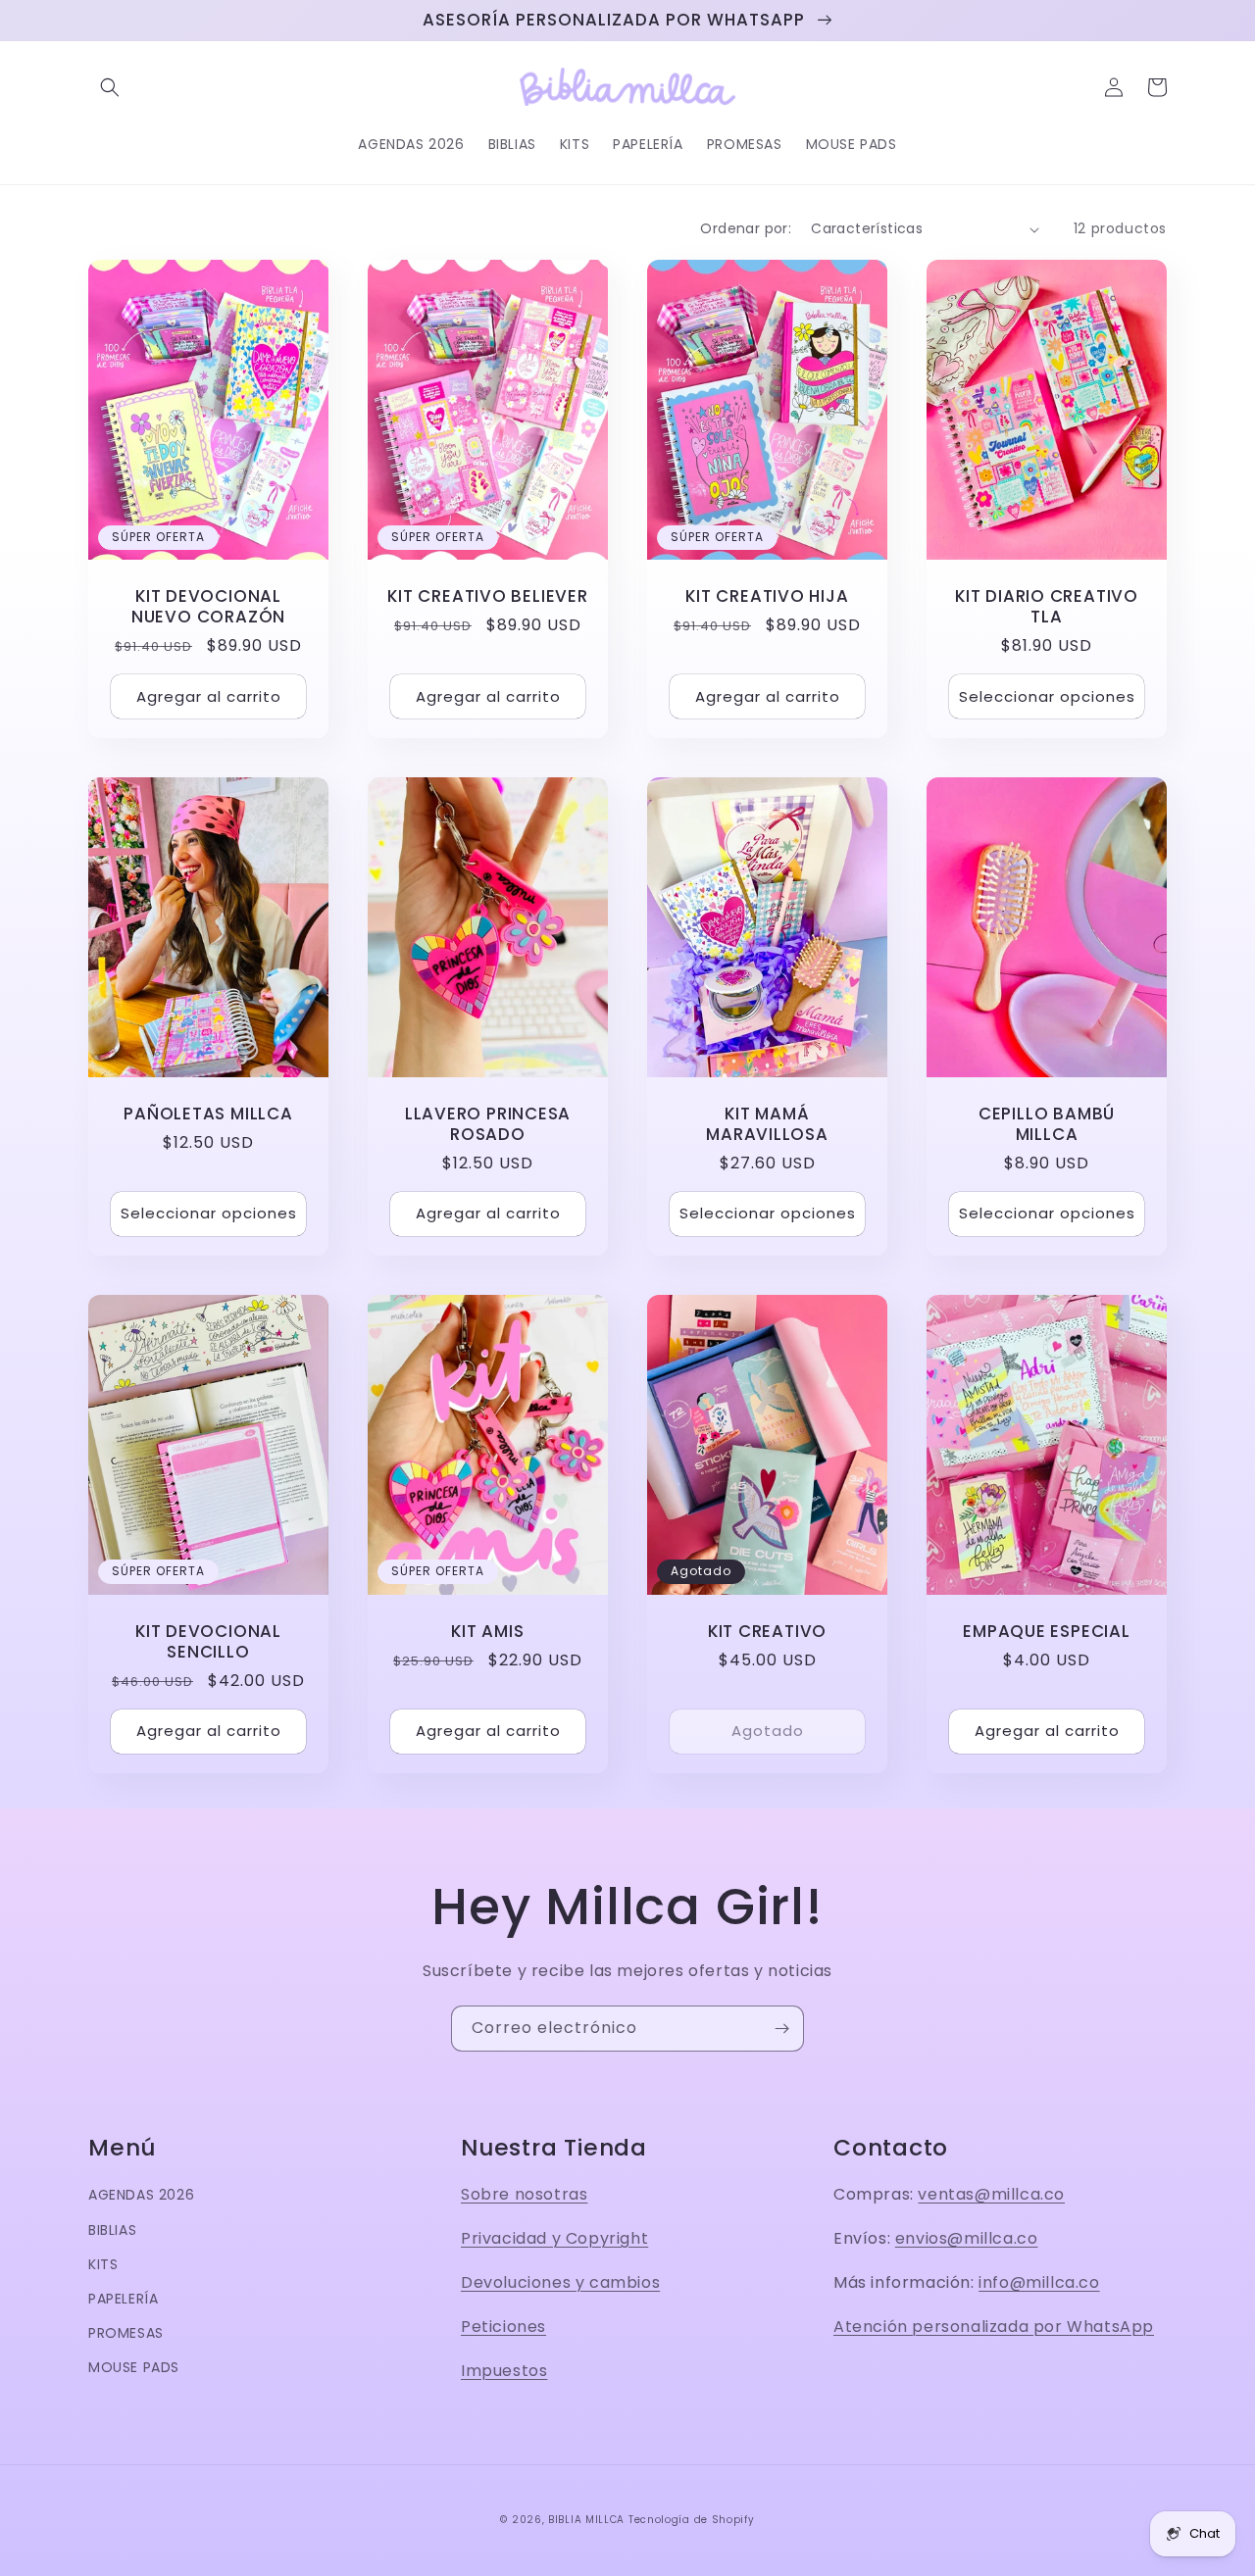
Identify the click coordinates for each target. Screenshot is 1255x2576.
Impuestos (504, 2371)
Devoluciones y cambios (560, 2282)
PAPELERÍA (123, 2299)
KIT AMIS (487, 1632)
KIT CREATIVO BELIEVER (487, 596)
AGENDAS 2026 (141, 2195)
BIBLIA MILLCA (586, 2520)
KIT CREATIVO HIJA (767, 596)
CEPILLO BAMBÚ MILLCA (1047, 1124)
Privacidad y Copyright (554, 2238)
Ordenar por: (746, 228)
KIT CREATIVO (767, 1632)
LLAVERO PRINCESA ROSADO (488, 1124)
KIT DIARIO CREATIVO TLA (1047, 607)
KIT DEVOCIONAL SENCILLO (208, 1642)
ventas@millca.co (991, 2194)
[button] (110, 87)
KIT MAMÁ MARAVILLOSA (767, 1124)
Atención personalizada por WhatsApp (994, 2327)
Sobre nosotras (524, 2194)
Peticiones (503, 2327)
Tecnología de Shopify (692, 2520)
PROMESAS (126, 2333)
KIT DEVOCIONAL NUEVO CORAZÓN (208, 607)
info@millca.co (1039, 2282)
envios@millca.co (967, 2238)
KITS (103, 2264)
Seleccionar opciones (1047, 696)
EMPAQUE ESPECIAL (1046, 1632)
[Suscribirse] (781, 2029)
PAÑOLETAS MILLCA (208, 1114)
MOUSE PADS (134, 2367)
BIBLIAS (112, 2230)
